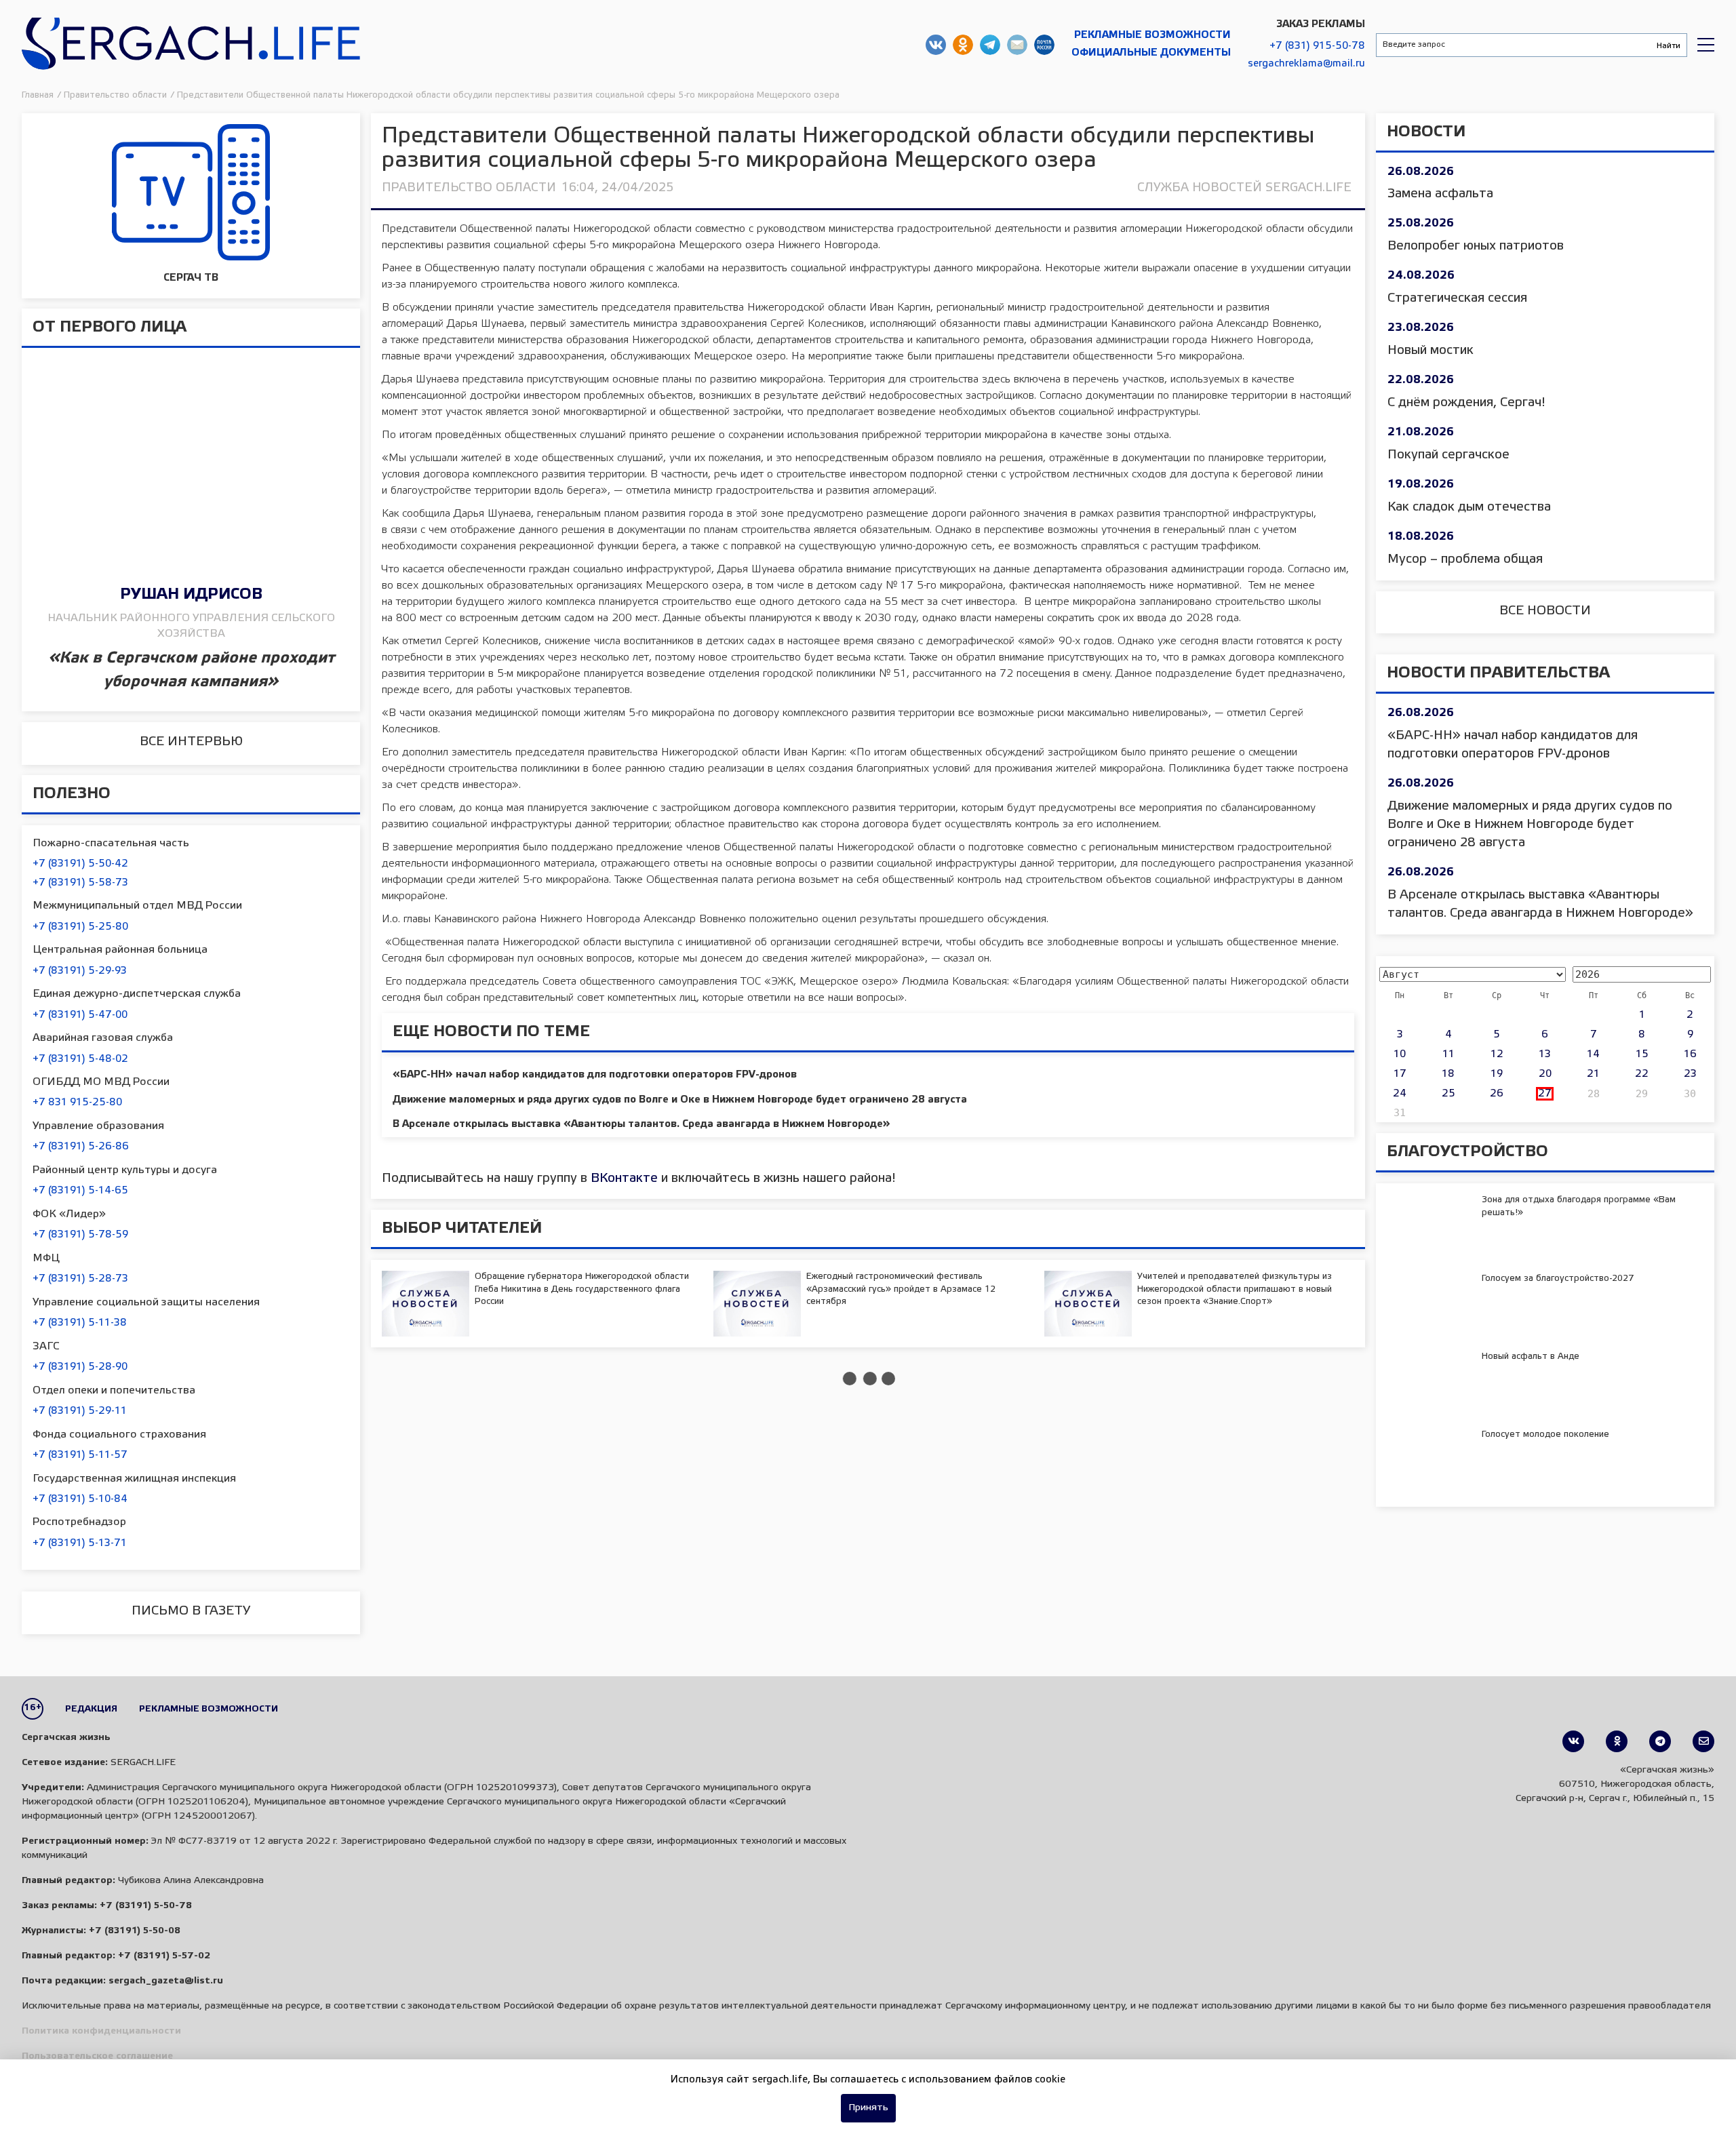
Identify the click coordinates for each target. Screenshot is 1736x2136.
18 (1448, 1074)
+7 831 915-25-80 (77, 1103)
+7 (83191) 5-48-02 (80, 1059)
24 (1400, 1094)
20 (1545, 1074)
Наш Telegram (990, 45)
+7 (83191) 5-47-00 (80, 1015)
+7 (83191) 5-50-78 (146, 1906)
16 (1690, 1054)
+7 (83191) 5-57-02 (164, 1956)
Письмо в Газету (191, 1611)
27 (1545, 1094)
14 (1593, 1054)
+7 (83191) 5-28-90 (80, 1367)
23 (1690, 1074)
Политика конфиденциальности (101, 2031)
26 (1497, 1094)
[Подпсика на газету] (1703, 1741)
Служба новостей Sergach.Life (1244, 188)
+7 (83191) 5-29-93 (80, 971)
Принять (868, 2108)
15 (1642, 1054)
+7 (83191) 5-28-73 (80, 1279)
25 (1448, 1094)
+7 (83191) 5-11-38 (80, 1323)
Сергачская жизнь (191, 45)
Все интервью (191, 742)
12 (1497, 1054)
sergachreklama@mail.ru (1306, 64)
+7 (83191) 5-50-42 (80, 864)
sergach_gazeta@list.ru (1017, 45)
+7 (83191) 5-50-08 (135, 1931)
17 (1400, 1074)
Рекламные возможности (1152, 35)
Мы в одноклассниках (963, 45)
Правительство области (469, 188)
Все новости (1545, 611)
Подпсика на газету (1044, 45)
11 (1448, 1054)
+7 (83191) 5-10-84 (80, 1499)
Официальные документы (1151, 53)
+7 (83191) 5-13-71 (80, 1543)
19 (1497, 1074)
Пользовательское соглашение (97, 2056)
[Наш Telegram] (1660, 1741)
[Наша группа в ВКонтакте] (1573, 1741)
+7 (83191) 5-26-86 (81, 1147)
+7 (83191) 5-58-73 (80, 883)
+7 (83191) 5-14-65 (80, 1191)
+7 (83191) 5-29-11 (80, 1411)
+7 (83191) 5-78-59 (80, 1235)
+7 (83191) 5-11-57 (80, 1455)
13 (1545, 1054)
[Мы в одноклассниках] (1617, 1741)
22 (1642, 1074)
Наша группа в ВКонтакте (936, 45)
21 (1593, 1074)
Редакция (91, 1709)
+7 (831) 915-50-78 (1317, 46)
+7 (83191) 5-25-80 (80, 927)
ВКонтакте (624, 1179)
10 (1400, 1054)
